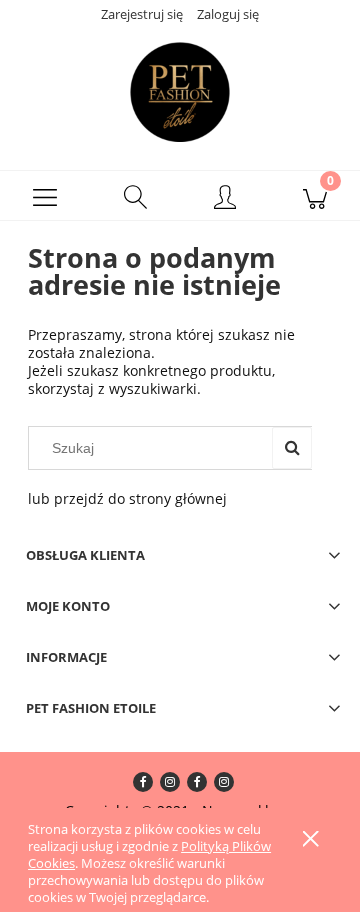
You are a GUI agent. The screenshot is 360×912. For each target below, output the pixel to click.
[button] (45, 196)
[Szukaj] (292, 448)
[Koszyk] (315, 196)
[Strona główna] (180, 92)
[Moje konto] (225, 199)
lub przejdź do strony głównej (127, 498)
